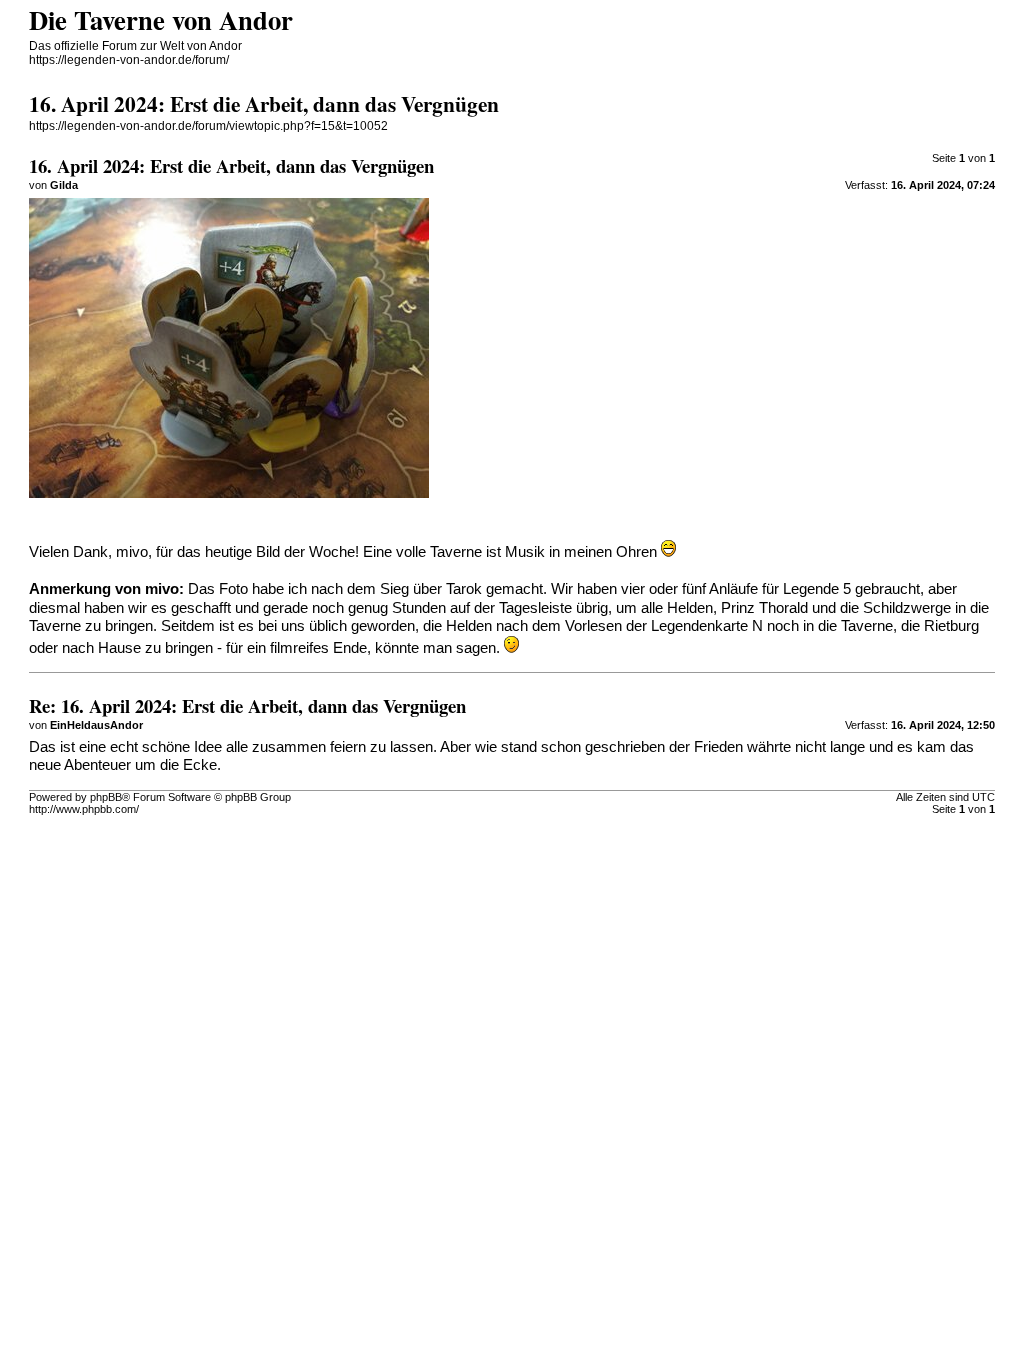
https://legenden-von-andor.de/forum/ (129, 60)
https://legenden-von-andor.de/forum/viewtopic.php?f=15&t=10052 (208, 126)
